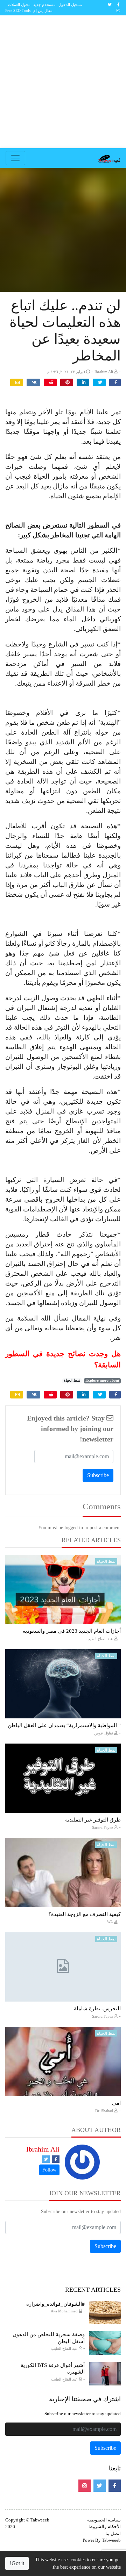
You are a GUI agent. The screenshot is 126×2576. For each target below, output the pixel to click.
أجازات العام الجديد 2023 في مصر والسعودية (72, 1631)
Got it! (17, 2563)
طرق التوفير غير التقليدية (93, 1820)
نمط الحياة (72, 1380)
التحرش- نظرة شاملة (97, 2009)
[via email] (17, 382)
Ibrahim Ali (43, 2149)
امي (116, 2103)
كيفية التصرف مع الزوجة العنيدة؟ (85, 1914)
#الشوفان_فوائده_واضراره (55, 2304)
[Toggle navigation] (15, 158)
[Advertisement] (63, 82)
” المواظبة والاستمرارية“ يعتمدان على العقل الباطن (64, 1725)
